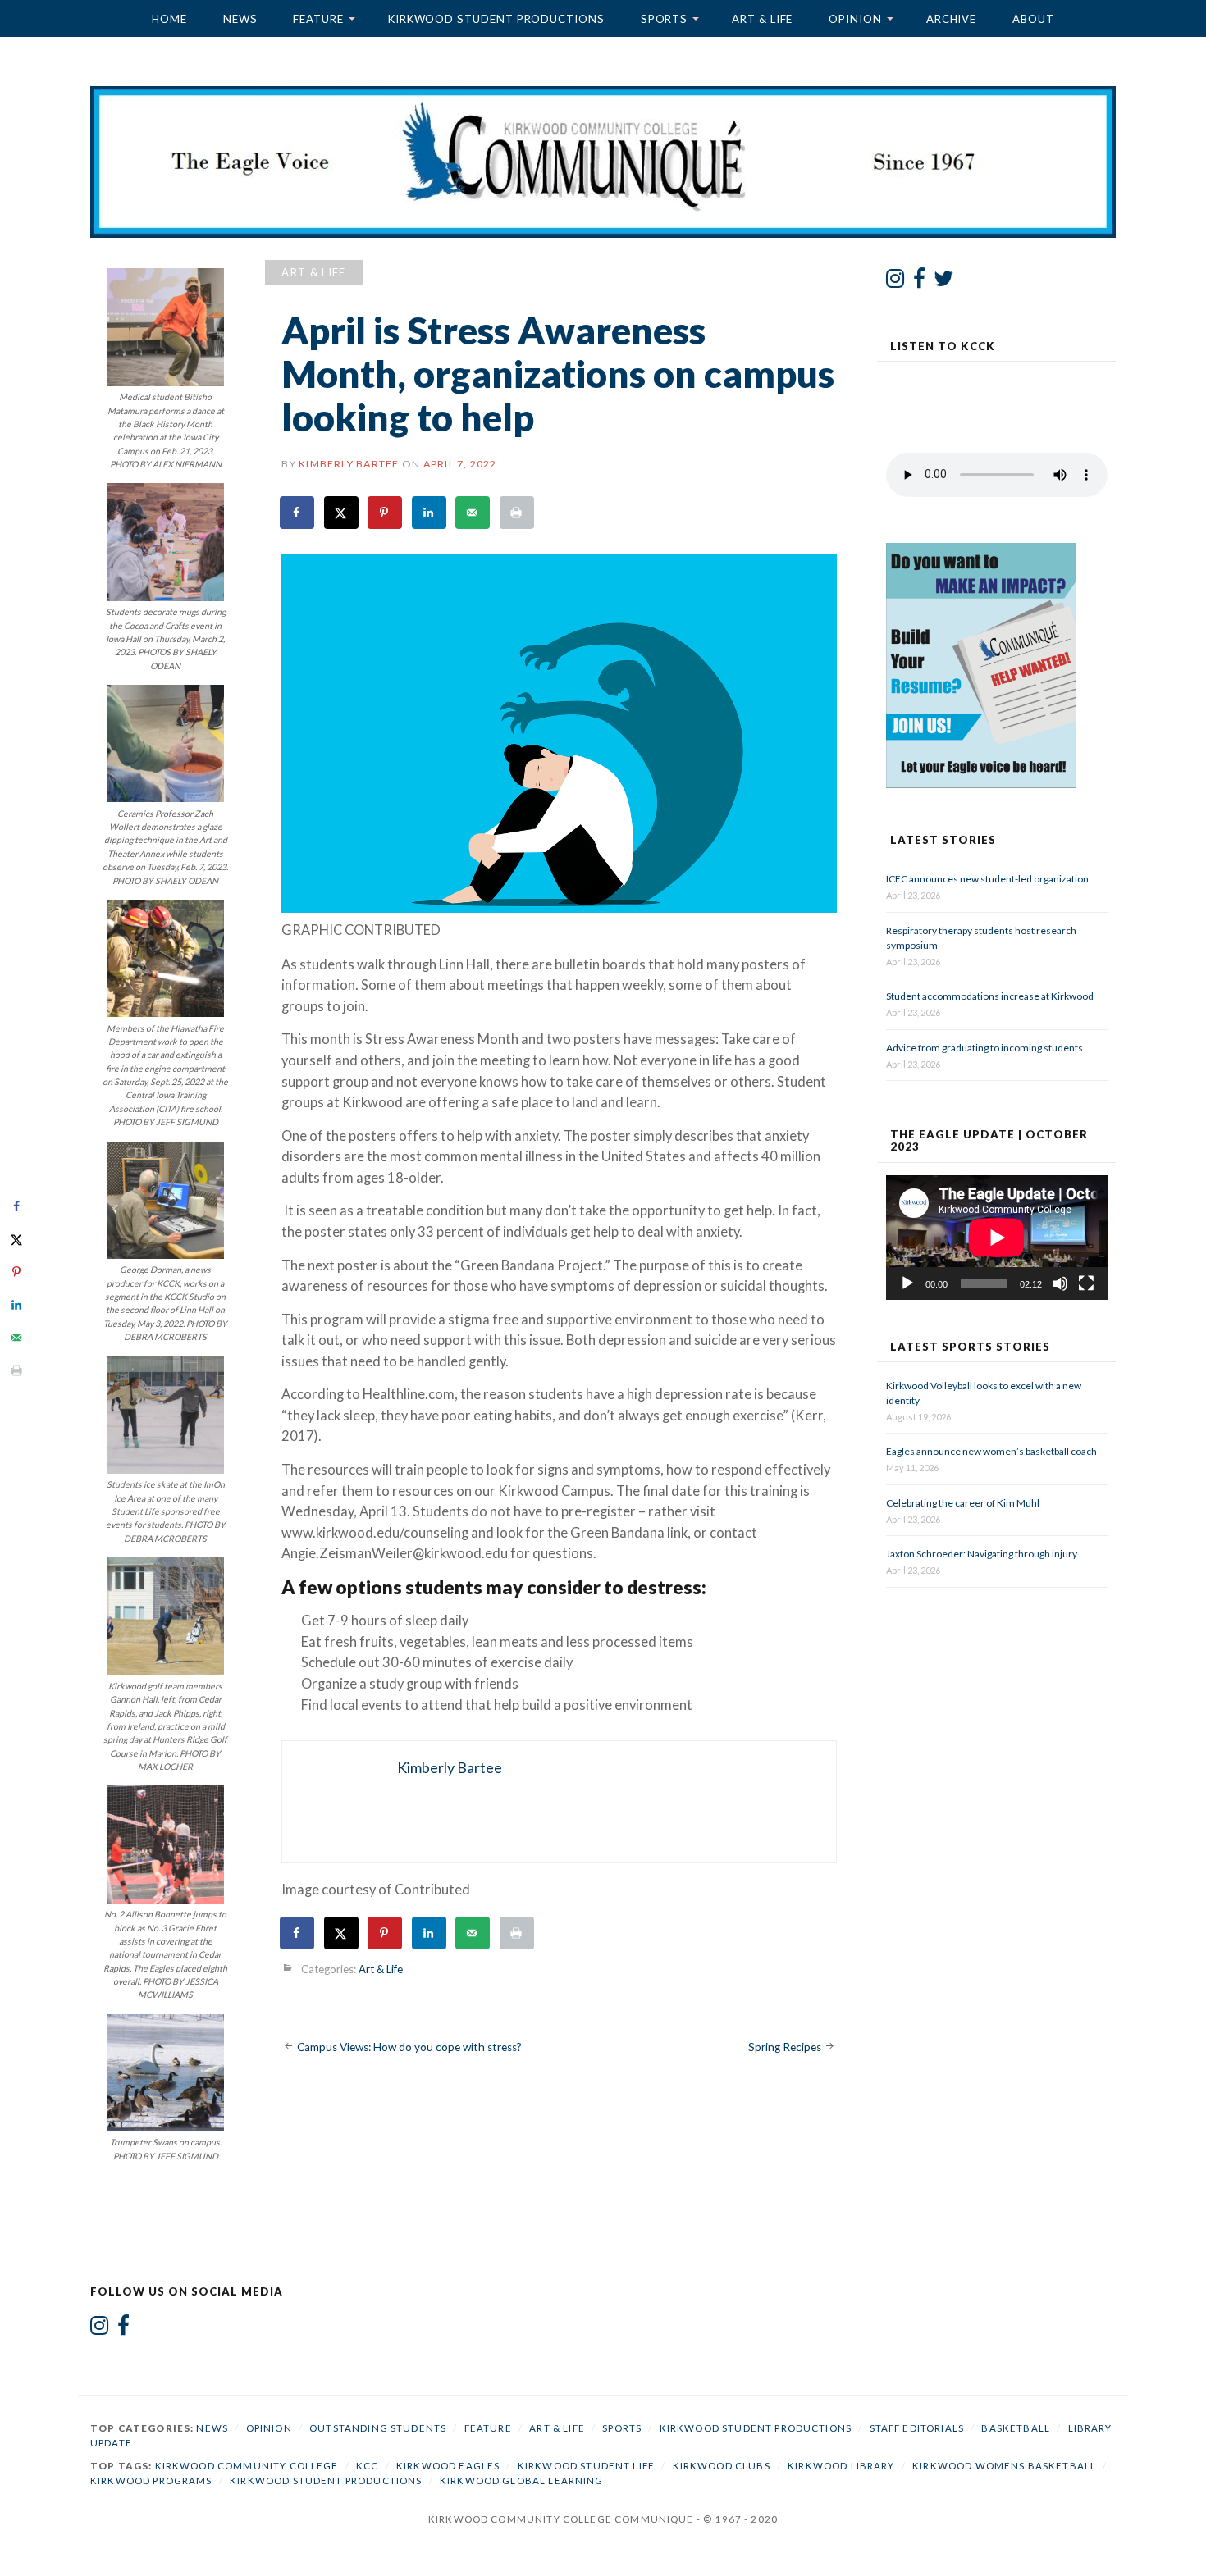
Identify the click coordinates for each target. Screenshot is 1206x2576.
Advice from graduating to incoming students (984, 1048)
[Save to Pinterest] (386, 513)
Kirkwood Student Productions (496, 19)
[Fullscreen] (1086, 1283)
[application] (997, 1238)
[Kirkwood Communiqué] (603, 162)
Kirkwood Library (841, 2466)
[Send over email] (473, 513)
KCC (367, 2466)
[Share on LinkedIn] (430, 513)
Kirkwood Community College (247, 2466)
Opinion (855, 19)
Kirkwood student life (586, 2466)
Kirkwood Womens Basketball (1004, 2466)
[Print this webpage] (518, 513)
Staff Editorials (917, 2428)
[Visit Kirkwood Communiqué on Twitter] (944, 282)
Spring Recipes (785, 2047)
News (240, 19)
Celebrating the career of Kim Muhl (963, 1503)
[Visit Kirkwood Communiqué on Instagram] (895, 282)
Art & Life (762, 19)
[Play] (907, 1283)
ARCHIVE (951, 19)
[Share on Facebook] (298, 513)
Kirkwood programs (151, 2480)
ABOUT (1033, 19)
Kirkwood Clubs (722, 2466)
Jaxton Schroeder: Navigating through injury (982, 1554)
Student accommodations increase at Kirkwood (991, 996)
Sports (665, 19)
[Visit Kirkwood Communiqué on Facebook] (919, 282)
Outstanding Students (378, 2428)
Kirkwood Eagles (448, 2466)
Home (169, 19)
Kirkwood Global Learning (522, 2480)
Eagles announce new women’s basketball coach (991, 1451)
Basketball (1016, 2428)
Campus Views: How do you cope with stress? (409, 2047)
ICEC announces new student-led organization (987, 879)
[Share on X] (342, 513)
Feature (318, 19)
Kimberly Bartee (349, 464)
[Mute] (1060, 1283)
